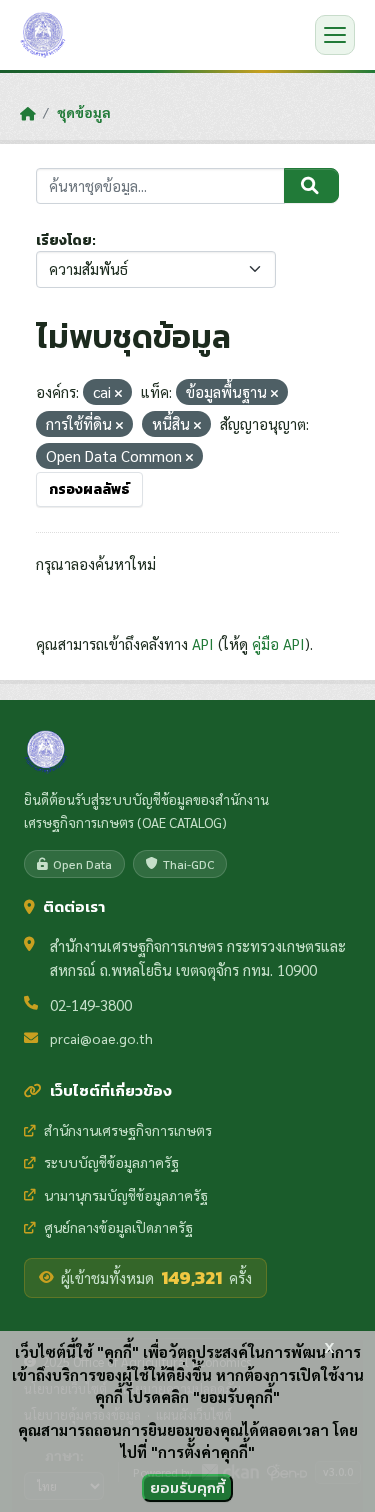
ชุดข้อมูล (84, 112)
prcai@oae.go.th (101, 1038)
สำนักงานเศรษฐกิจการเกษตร (128, 1130)
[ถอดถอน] (118, 393)
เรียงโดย (64, 240)
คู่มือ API (278, 643)
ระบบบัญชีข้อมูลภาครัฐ (111, 1162)
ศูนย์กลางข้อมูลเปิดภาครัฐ (118, 1227)
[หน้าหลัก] (27, 113)
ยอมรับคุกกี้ (187, 1487)
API (203, 643)
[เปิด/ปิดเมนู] (335, 35)
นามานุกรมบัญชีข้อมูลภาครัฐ (126, 1195)
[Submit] (311, 186)
